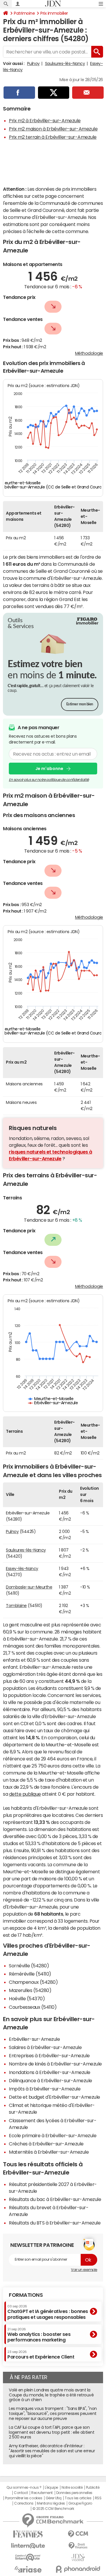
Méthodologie (89, 353)
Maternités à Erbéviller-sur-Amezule (49, 2152)
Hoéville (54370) (27, 1998)
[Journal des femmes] (28, 2534)
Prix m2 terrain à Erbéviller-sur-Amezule (53, 137)
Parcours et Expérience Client (41, 2355)
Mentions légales (51, 2503)
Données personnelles (74, 2493)
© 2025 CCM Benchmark (53, 2509)
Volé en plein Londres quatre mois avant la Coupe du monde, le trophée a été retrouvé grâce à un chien (51, 2395)
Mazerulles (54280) (30, 1990)
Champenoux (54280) (33, 1982)
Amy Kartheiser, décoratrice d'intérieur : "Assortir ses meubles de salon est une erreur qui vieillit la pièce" (52, 2451)
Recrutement (42, 2493)
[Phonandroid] (78, 2569)
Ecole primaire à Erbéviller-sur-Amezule (53, 2135)
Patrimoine (24, 13)
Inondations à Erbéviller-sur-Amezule (50, 2072)
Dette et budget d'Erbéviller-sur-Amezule (54, 2097)
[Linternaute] (28, 2546)
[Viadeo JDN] (78, 2558)
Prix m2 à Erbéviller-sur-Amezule (45, 120)
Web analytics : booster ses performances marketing (39, 2335)
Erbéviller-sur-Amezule (34, 2039)
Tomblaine (16, 1606)
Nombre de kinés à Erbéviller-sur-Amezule (55, 2064)
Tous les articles (78, 2498)
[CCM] (78, 2534)
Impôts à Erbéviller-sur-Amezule (45, 2089)
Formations (26, 2295)
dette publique (25, 1794)
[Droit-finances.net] (78, 2546)
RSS (98, 2498)
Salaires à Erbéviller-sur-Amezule (45, 2047)
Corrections (24, 2503)
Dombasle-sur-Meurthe (29, 1587)
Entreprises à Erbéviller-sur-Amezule (49, 2056)
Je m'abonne (49, 769)
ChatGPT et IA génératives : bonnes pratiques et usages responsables (48, 2312)
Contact (21, 2493)
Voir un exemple (84, 2270)
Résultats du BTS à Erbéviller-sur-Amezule (55, 2223)
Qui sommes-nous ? (24, 2488)
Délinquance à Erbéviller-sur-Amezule (50, 2080)
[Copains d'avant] (28, 2557)
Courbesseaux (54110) (33, 2007)
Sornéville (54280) (29, 1966)
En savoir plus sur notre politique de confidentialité (49, 780)
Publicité (93, 2488)
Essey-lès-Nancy (22, 1569)
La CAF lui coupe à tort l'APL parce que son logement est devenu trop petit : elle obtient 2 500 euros (52, 2432)
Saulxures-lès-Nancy (65, 63)
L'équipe (51, 2488)
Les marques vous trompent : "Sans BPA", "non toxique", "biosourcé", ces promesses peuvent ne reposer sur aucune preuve (53, 2413)
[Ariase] (28, 2569)
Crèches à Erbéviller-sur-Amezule (46, 2144)
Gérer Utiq (54, 2498)
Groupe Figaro (80, 2503)
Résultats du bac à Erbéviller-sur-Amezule (55, 2199)
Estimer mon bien (80, 704)
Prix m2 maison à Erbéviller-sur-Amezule (53, 129)
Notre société (72, 2488)
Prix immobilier (54, 13)
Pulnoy (33, 63)
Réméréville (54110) (30, 1974)
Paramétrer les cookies (24, 2498)
